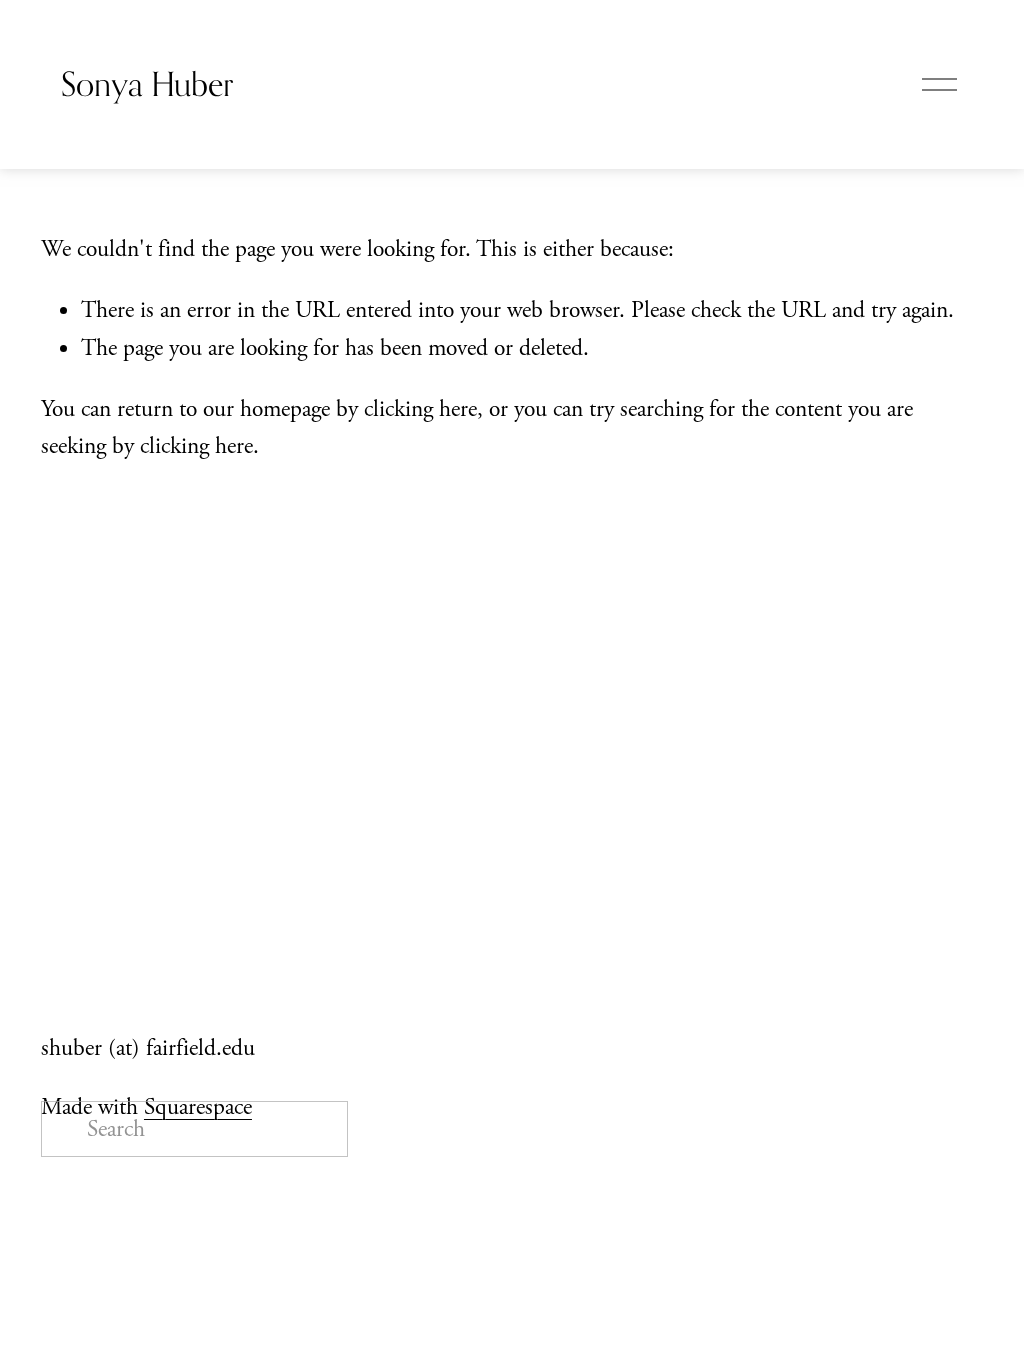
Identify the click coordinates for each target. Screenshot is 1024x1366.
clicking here (420, 409)
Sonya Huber (147, 84)
